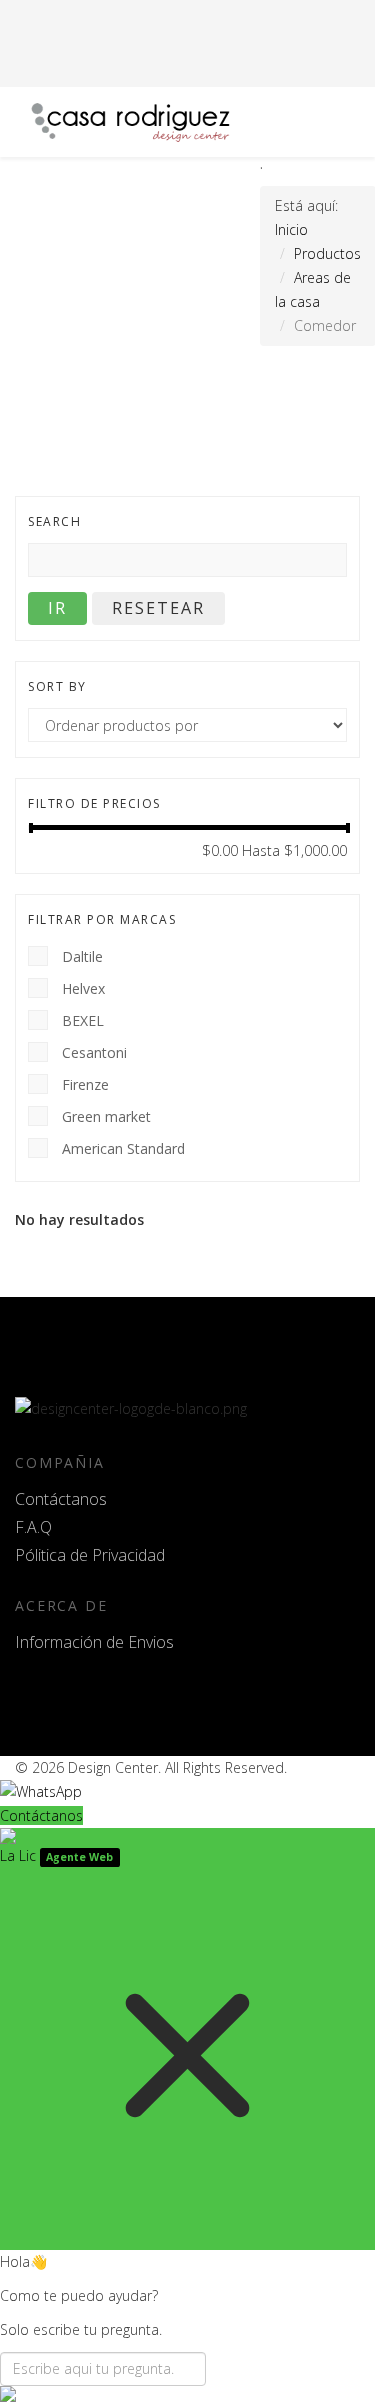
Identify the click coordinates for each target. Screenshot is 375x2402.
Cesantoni (94, 1051)
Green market (106, 1115)
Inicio (291, 229)
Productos (327, 253)
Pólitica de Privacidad (90, 1555)
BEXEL (83, 1019)
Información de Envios (94, 1642)
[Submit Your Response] (187, 2394)
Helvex (83, 987)
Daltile (82, 955)
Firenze (85, 1083)
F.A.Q (33, 1527)
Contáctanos (61, 1499)
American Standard (123, 1147)
